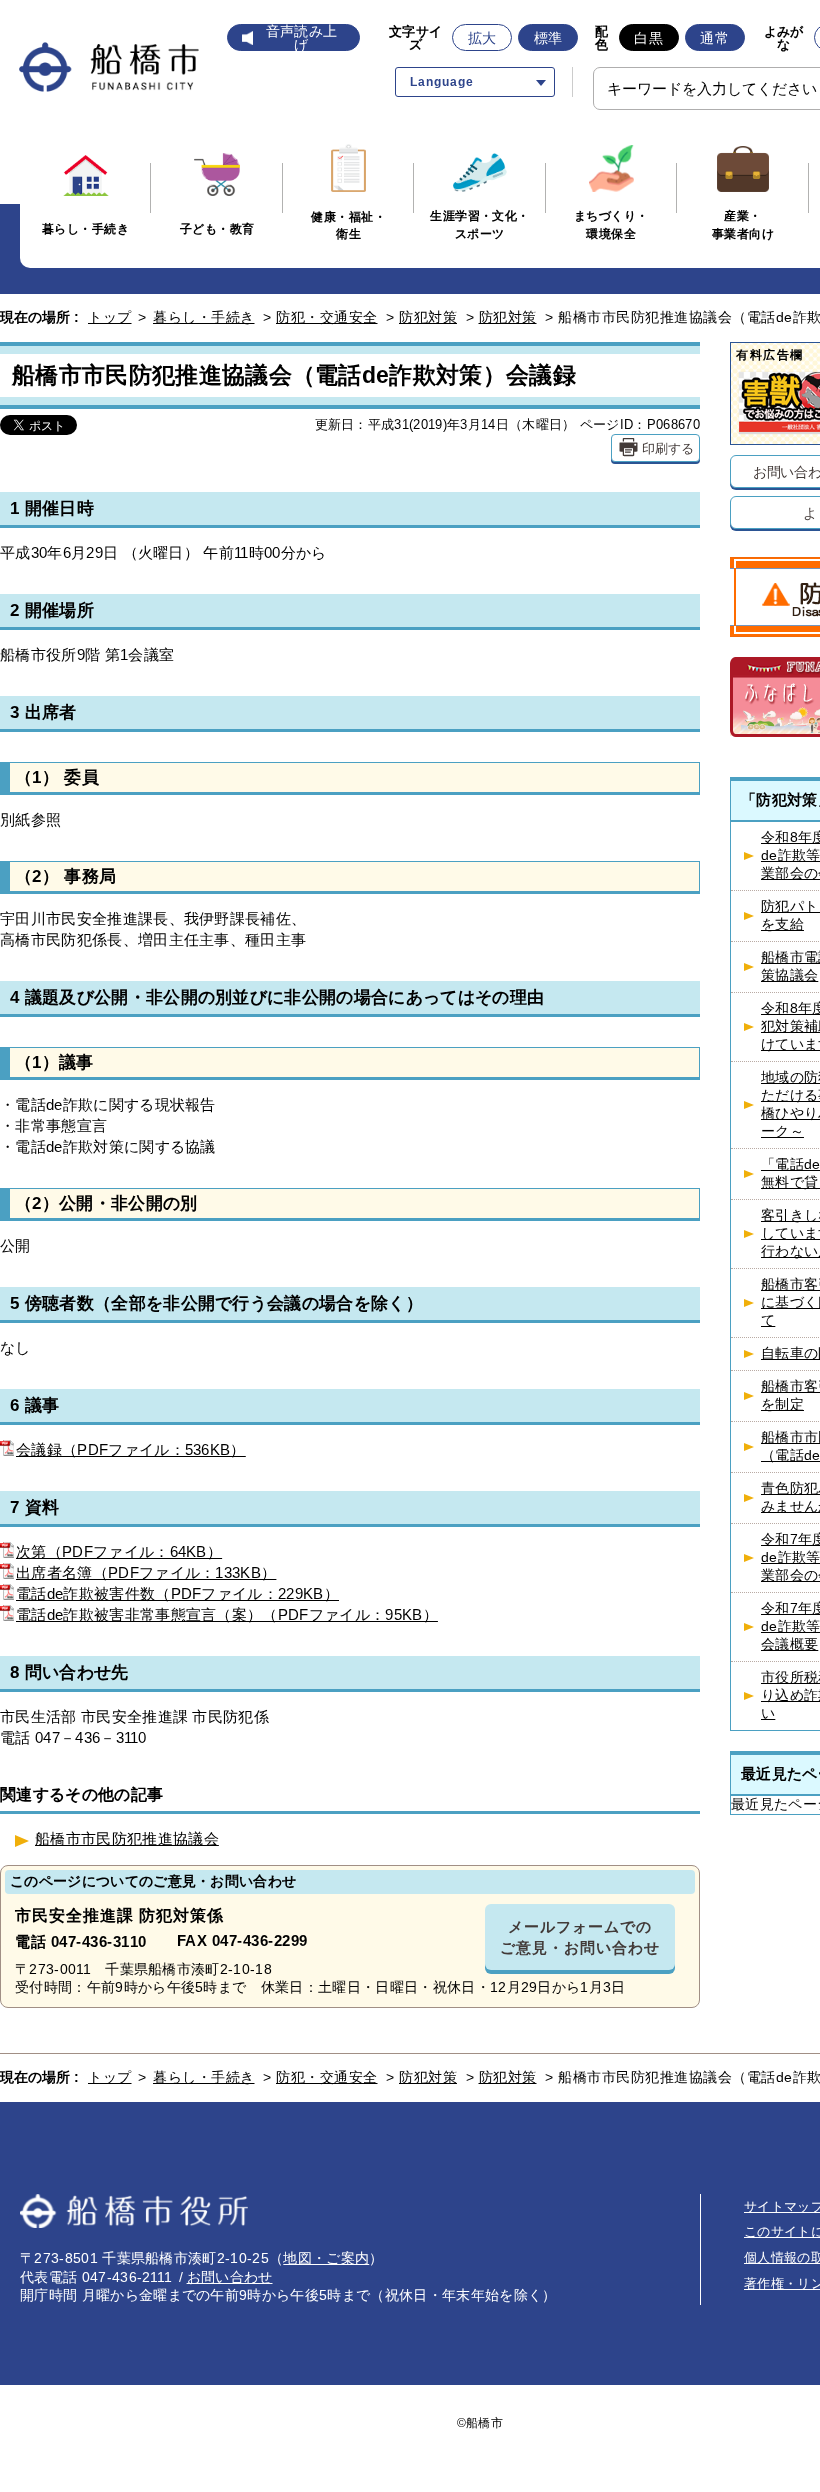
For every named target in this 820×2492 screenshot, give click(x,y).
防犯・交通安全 (327, 317)
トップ (110, 317)
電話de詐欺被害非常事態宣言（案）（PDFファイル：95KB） (227, 1614)
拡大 (482, 38)
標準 (548, 38)
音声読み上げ (302, 38)
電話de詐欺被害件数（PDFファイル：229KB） (177, 1593)
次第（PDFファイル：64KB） (119, 1551)
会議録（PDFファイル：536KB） (131, 1449)
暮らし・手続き (204, 317)
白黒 (648, 38)
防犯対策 (428, 317)
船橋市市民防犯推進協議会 (127, 1838)
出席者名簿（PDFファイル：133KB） (146, 1572)
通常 (714, 38)
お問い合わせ (230, 2277)
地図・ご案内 (326, 2258)
